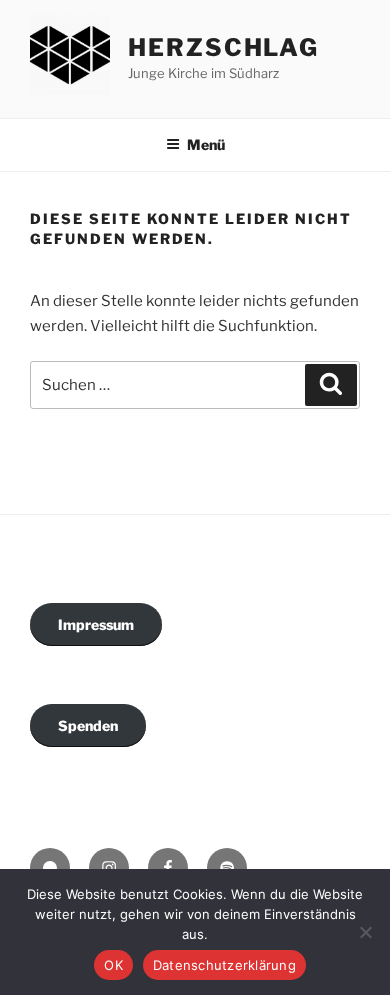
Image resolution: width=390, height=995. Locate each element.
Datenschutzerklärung (224, 965)
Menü (206, 144)
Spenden (88, 725)
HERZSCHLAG (223, 47)
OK (113, 965)
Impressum (96, 624)
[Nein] (365, 932)
